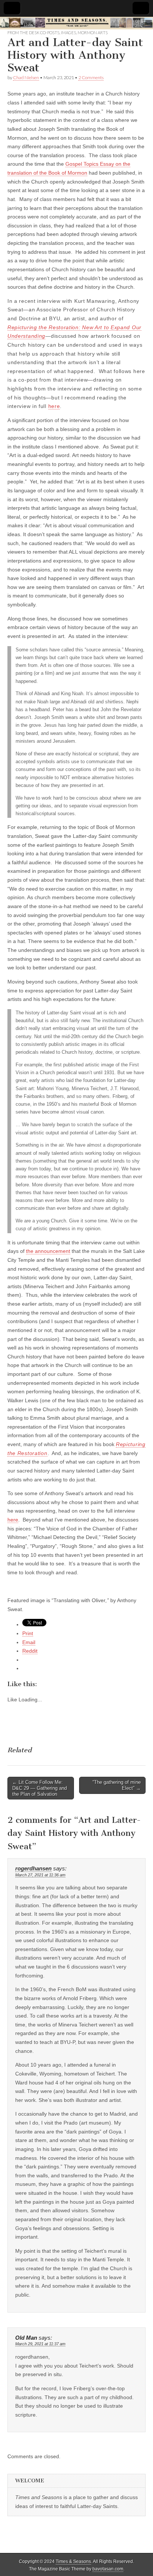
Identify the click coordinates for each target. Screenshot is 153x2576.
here (54, 406)
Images (69, 33)
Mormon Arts (93, 33)
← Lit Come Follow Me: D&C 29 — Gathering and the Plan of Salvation (40, 1788)
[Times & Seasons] (76, 23)
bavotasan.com (108, 2569)
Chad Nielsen (26, 77)
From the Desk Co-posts (33, 33)
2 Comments (91, 77)
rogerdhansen (33, 1869)
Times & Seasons (73, 2562)
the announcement (48, 1251)
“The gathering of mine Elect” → (117, 1785)
